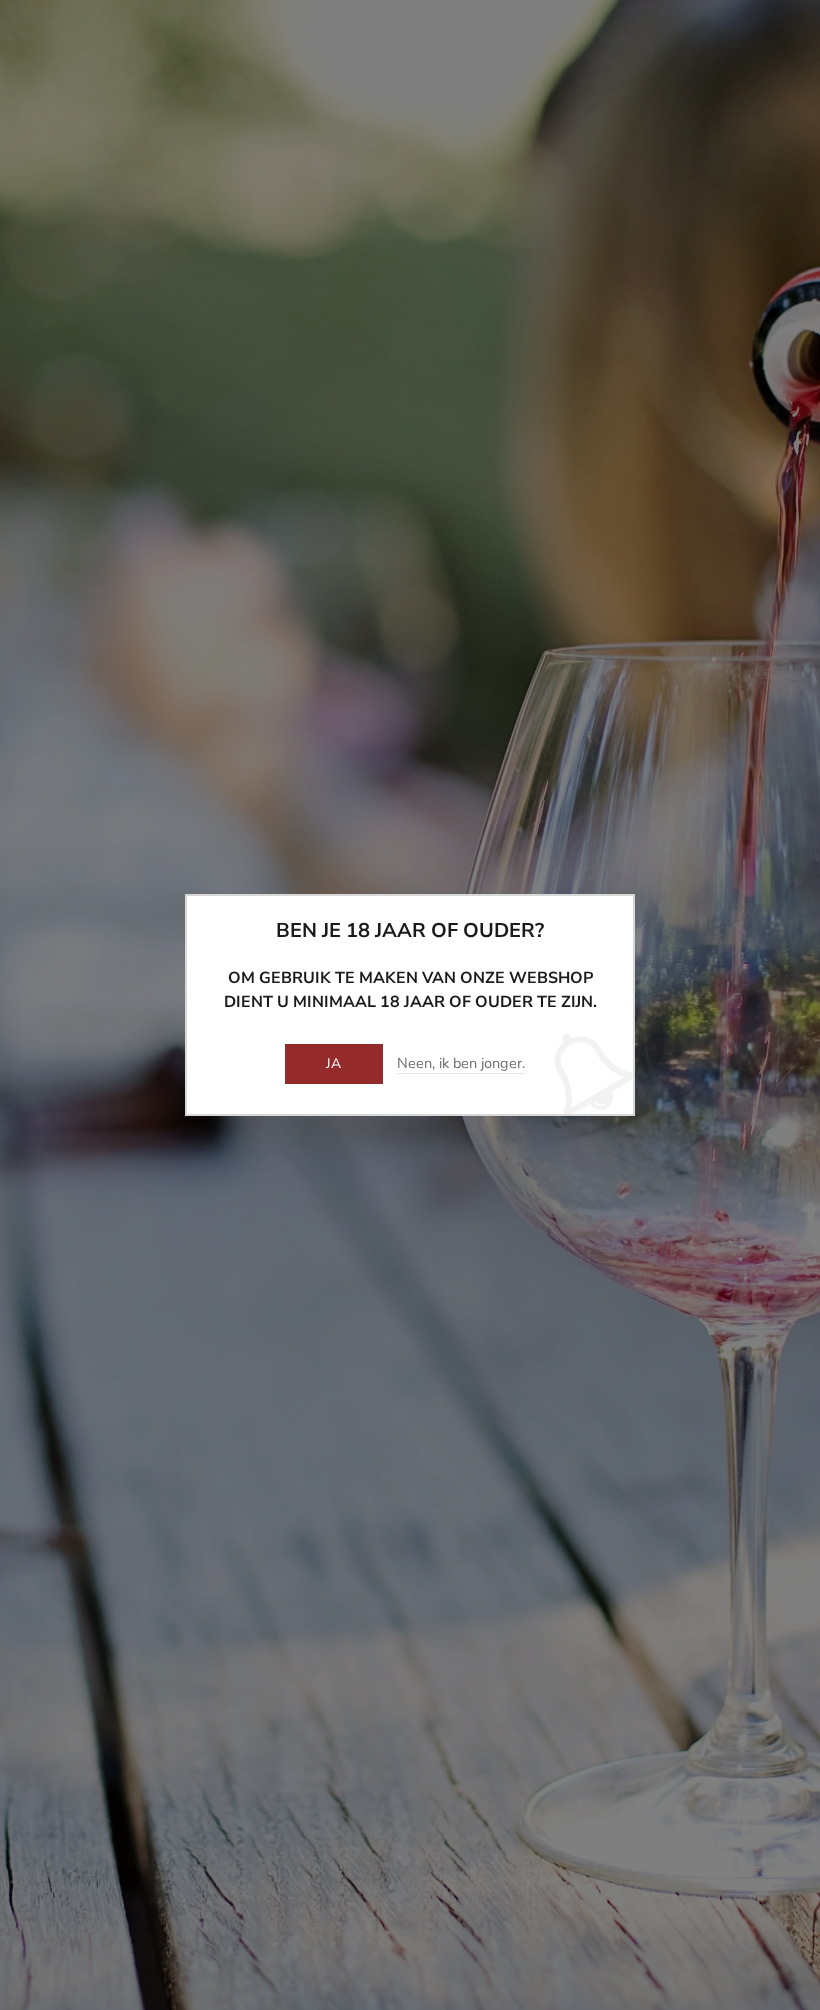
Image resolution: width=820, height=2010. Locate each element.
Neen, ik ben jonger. (461, 1064)
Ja (334, 1063)
